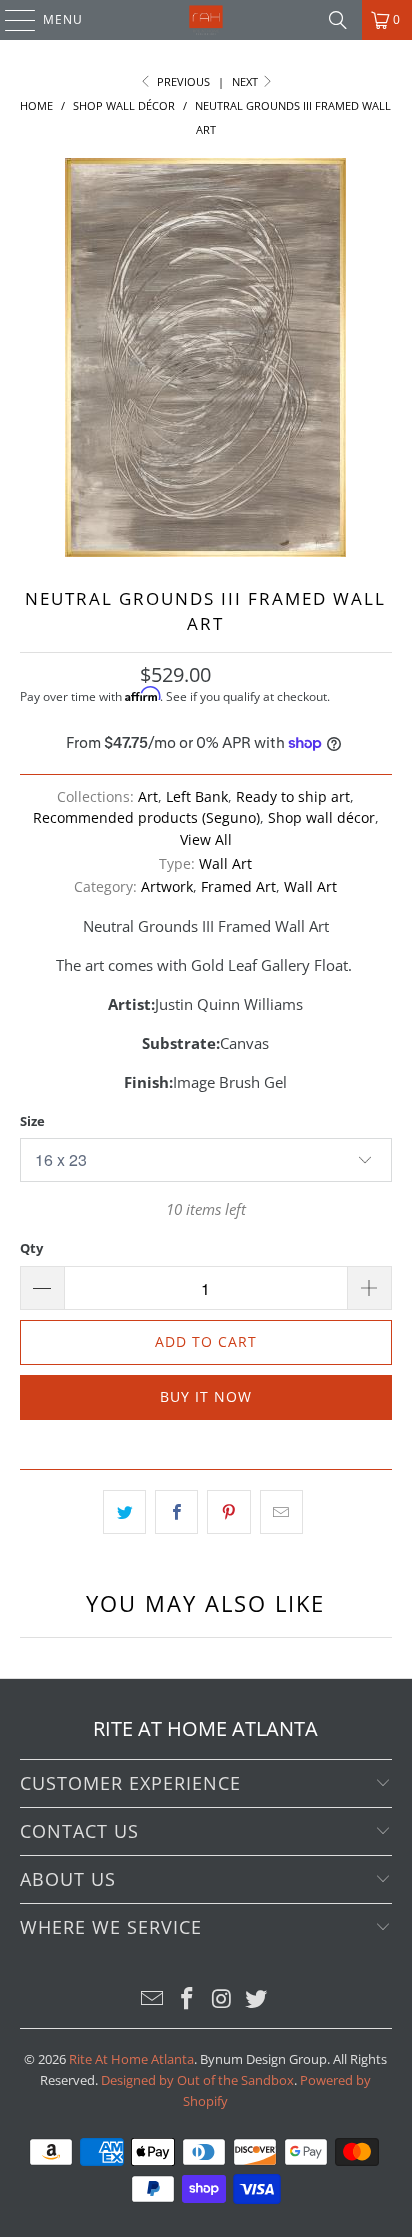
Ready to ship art (293, 797)
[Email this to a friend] (281, 1512)
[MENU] (10, 20)
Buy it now (206, 1396)
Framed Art (238, 887)
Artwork (167, 887)
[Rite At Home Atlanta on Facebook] (188, 1999)
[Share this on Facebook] (176, 1512)
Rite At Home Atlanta (131, 2059)
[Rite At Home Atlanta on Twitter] (257, 1999)
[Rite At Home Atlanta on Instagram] (222, 1999)
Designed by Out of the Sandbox (197, 2080)
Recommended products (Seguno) (146, 818)
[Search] (338, 20)
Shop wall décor (321, 818)
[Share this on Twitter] (124, 1512)
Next (246, 81)
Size (32, 1121)
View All (206, 840)
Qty (31, 1248)
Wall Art (225, 864)
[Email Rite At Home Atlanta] (153, 1999)
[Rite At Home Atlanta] (206, 20)
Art (148, 797)
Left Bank (197, 797)
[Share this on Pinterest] (228, 1512)
